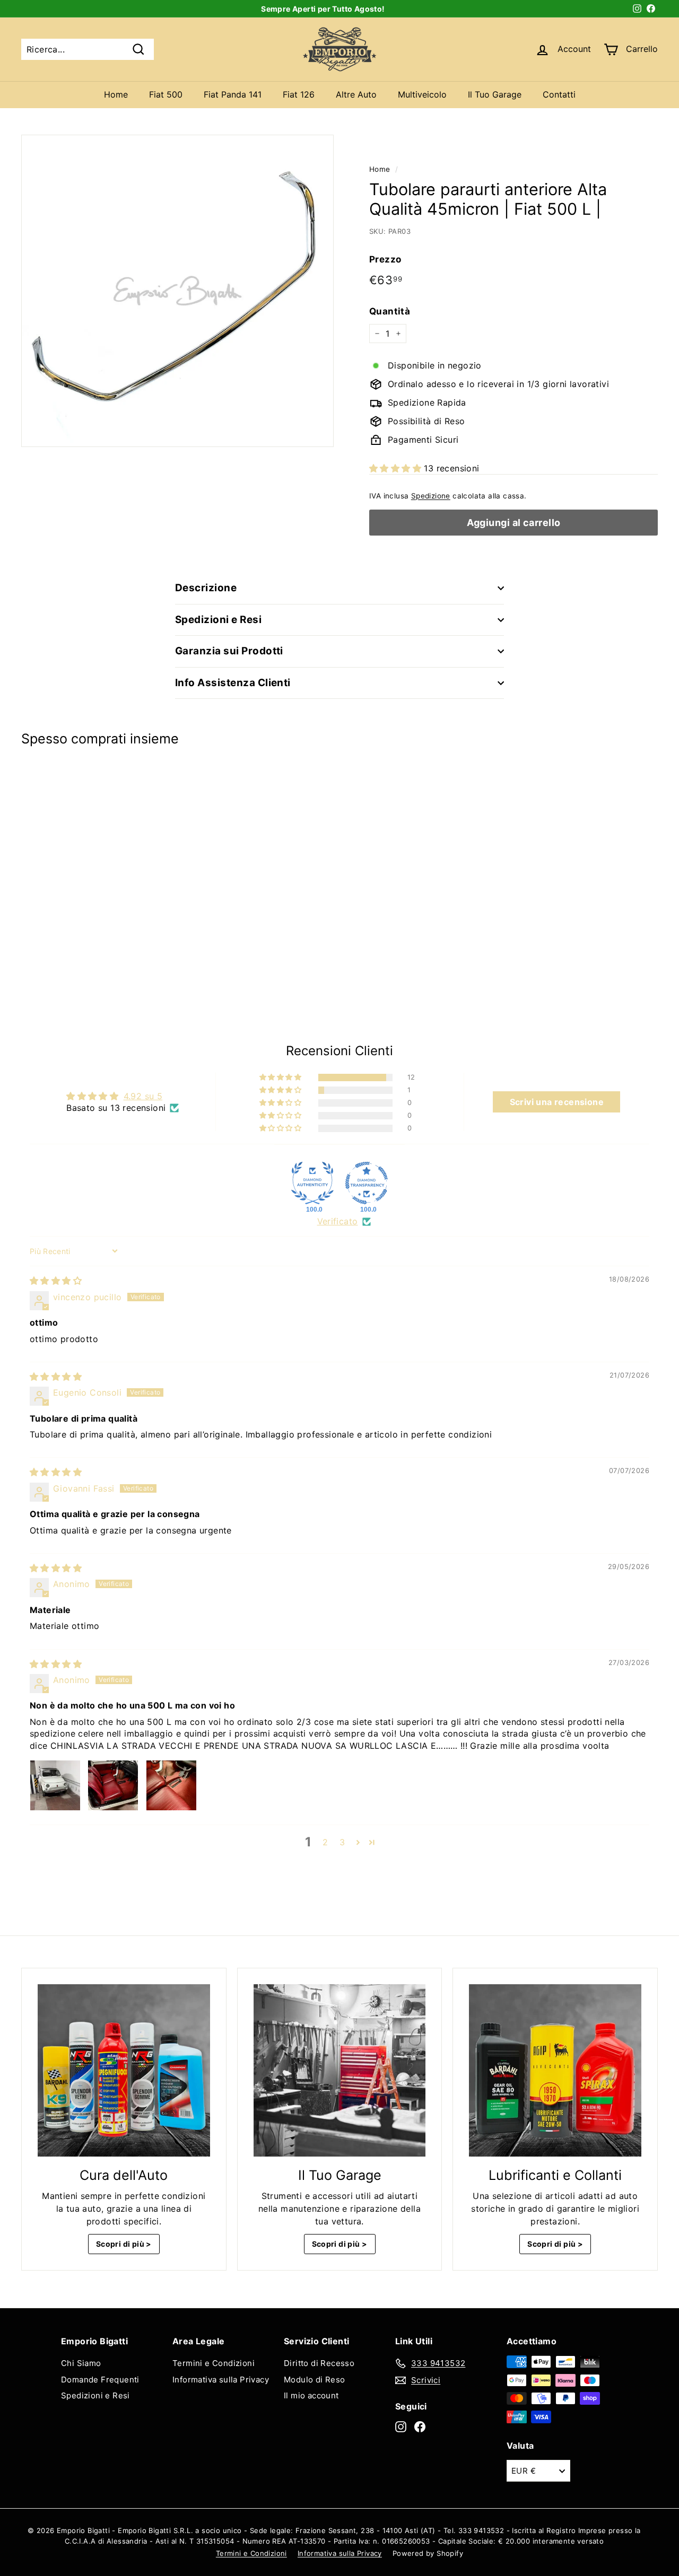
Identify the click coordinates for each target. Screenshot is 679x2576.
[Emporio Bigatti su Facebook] (420, 2427)
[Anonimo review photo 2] (113, 1785)
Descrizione (206, 588)
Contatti (559, 94)
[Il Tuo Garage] (340, 2070)
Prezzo (385, 259)
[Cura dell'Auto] (124, 2070)
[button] (397, 468)
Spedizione (431, 496)
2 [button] (325, 1842)
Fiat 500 (166, 94)
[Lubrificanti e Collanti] (555, 2070)
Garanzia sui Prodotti (229, 651)
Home (116, 94)
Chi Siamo (81, 2363)
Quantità (390, 311)
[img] (56, 1281)
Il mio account (311, 2395)
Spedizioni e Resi (218, 620)
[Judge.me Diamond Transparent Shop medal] (367, 1183)
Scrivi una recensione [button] (557, 1102)
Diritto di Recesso (319, 2363)
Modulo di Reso (315, 2380)
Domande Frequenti (100, 2380)
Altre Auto (356, 94)
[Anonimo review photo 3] (171, 1785)
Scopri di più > (124, 2244)
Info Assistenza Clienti (233, 683)
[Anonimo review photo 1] (55, 1785)
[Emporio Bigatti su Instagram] (401, 2427)
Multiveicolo (422, 94)
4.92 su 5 (143, 1096)
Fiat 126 (299, 94)
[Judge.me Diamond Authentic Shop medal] (312, 1183)
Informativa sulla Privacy (221, 2380)
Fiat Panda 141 (233, 94)
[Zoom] (177, 291)
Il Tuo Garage (495, 94)
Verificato (338, 1221)
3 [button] (342, 1842)
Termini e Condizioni (214, 2363)
